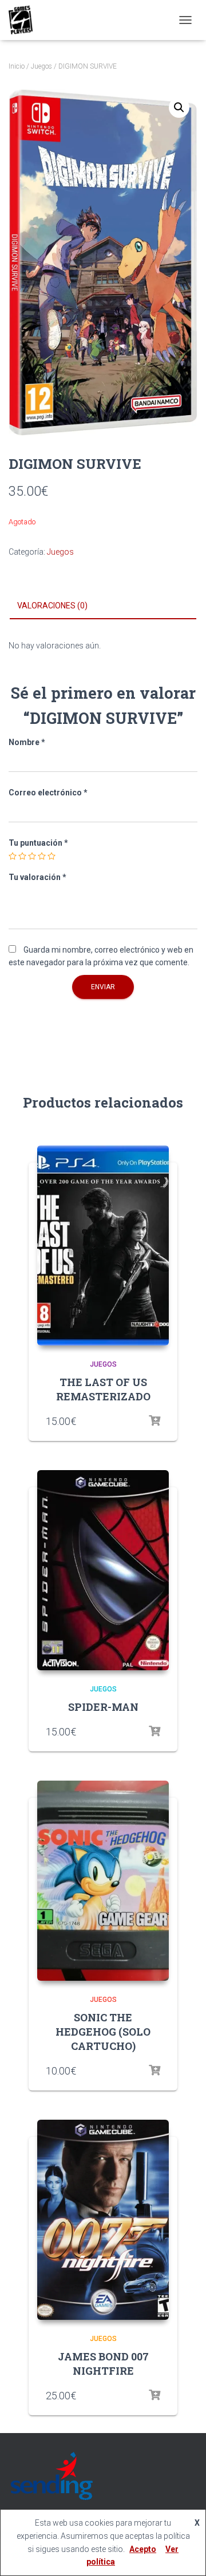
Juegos (41, 66)
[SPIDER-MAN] (103, 1570)
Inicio (17, 66)
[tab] (103, 606)
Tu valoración (37, 877)
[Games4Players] (25, 20)
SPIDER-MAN (103, 1707)
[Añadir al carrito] (154, 2071)
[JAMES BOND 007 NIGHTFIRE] (103, 2220)
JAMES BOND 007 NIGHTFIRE (103, 2364)
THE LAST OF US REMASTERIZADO (103, 1389)
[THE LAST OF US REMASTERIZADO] (103, 1245)
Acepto (143, 2549)
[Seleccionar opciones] (154, 1421)
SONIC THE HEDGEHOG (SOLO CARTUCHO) (103, 2032)
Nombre (27, 742)
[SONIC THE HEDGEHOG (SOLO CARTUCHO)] (103, 1881)
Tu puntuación (38, 843)
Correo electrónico (48, 793)
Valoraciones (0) (52, 606)
